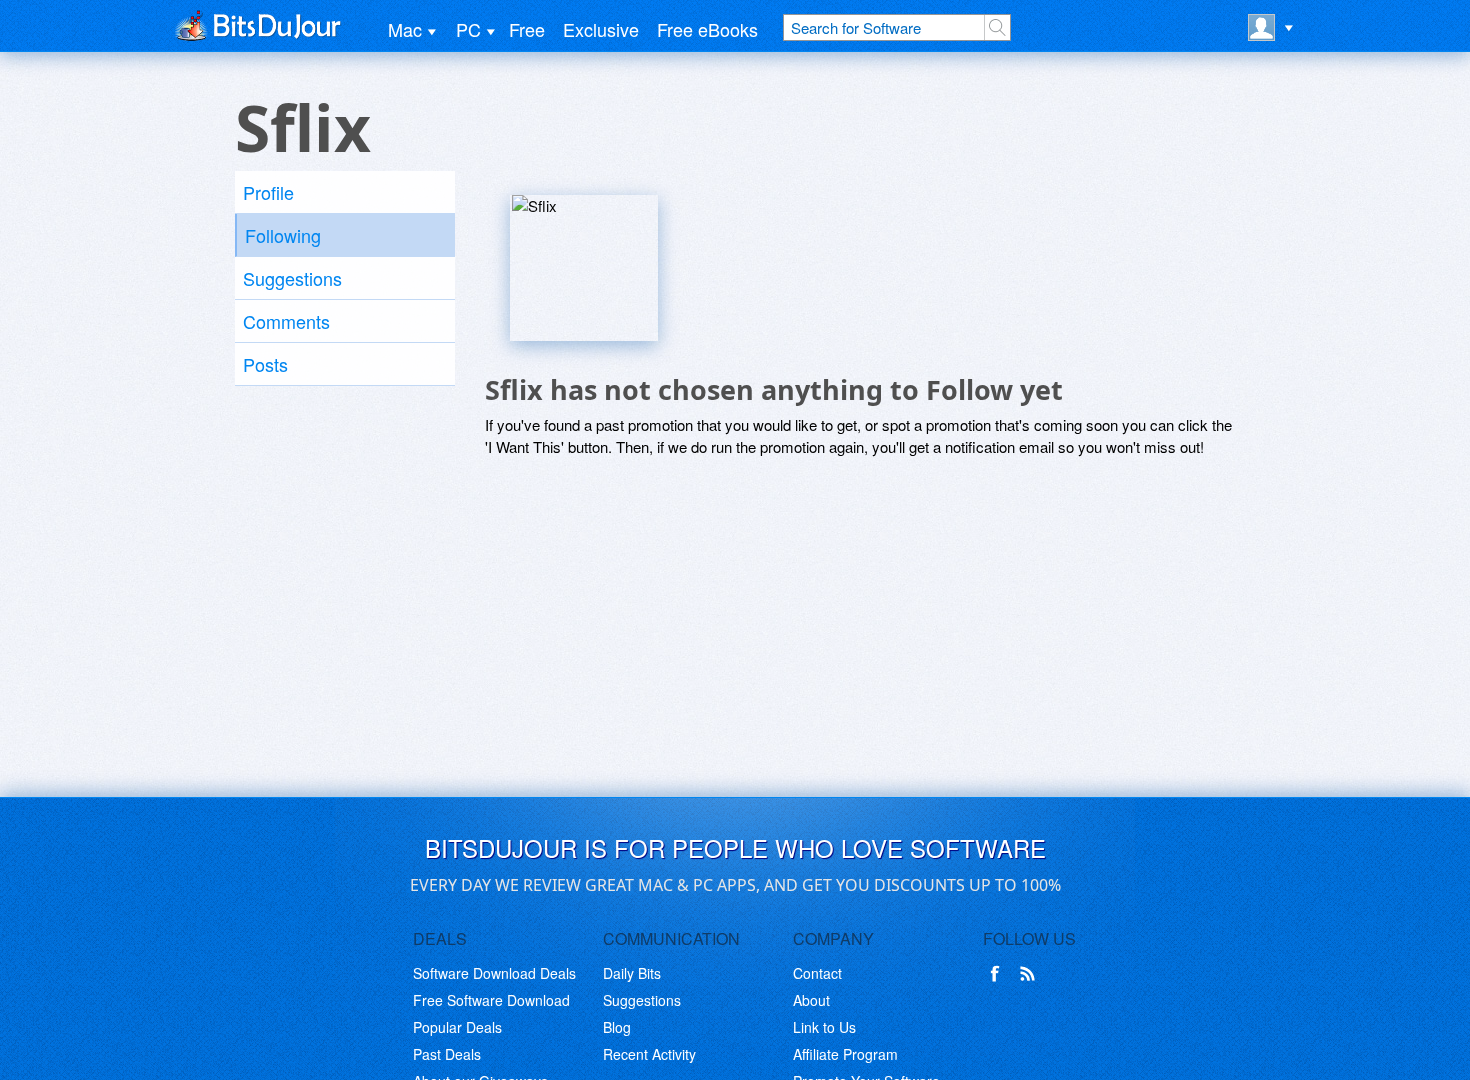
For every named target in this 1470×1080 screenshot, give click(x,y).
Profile (268, 192)
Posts (265, 364)
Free (527, 29)
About (811, 1000)
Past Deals (447, 1054)
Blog (617, 1027)
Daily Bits (632, 973)
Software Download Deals (494, 973)
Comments (286, 321)
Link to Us (824, 1027)
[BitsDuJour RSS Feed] (1031, 974)
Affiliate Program (845, 1054)
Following (283, 235)
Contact (817, 973)
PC (468, 29)
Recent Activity (649, 1054)
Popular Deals (457, 1027)
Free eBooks (707, 29)
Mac (405, 29)
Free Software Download (491, 1000)
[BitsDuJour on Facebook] (999, 974)
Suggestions (292, 278)
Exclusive (601, 29)
